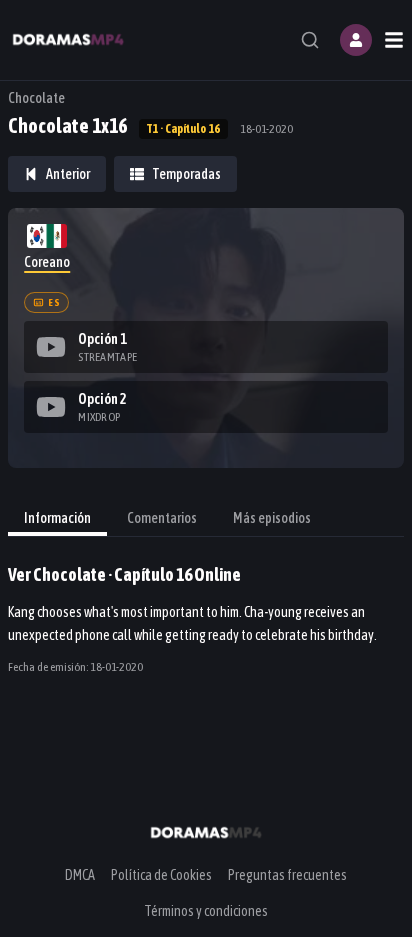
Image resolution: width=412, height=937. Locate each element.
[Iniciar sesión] (356, 40)
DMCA (80, 875)
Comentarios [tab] (162, 518)
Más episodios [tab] (272, 518)
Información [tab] (57, 518)
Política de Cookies (161, 875)
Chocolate (36, 98)
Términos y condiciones (206, 911)
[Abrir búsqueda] (310, 40)
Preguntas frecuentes (287, 875)
